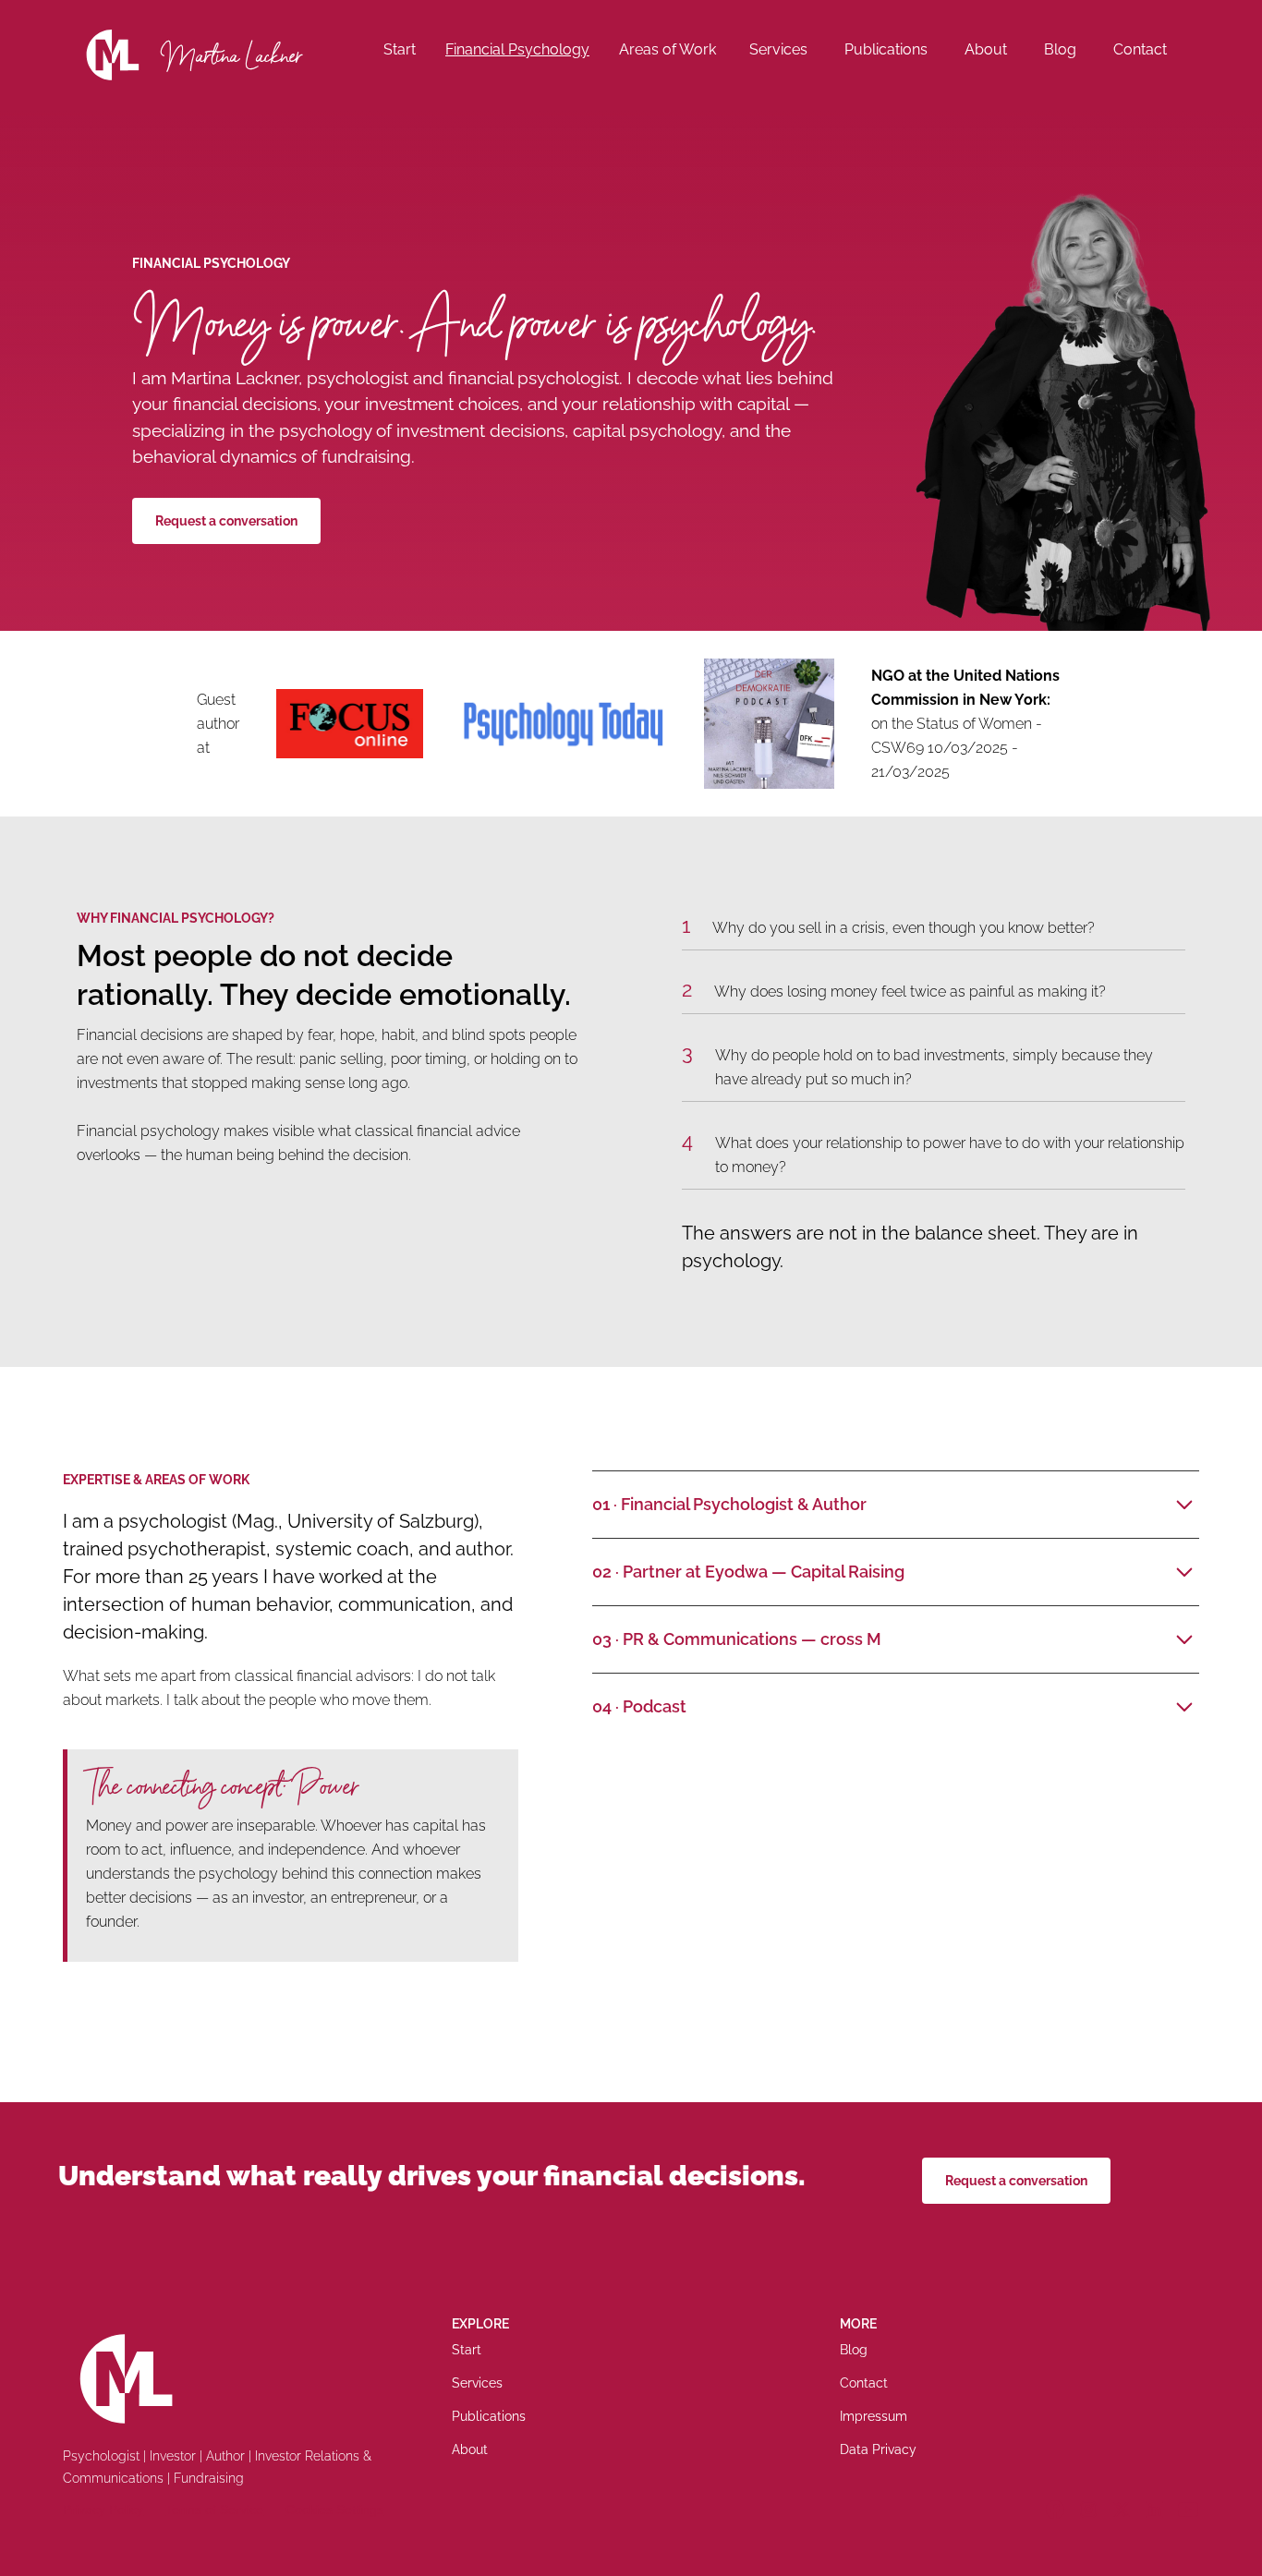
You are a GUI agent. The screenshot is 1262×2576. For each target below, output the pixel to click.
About (986, 49)
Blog (1060, 49)
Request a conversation (226, 521)
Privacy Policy (103, 2509)
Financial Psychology (517, 49)
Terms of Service (214, 2509)
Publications (886, 49)
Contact (1140, 49)
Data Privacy (878, 2449)
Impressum (874, 2416)
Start (400, 49)
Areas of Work (667, 49)
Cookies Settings (334, 2509)
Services (778, 49)
